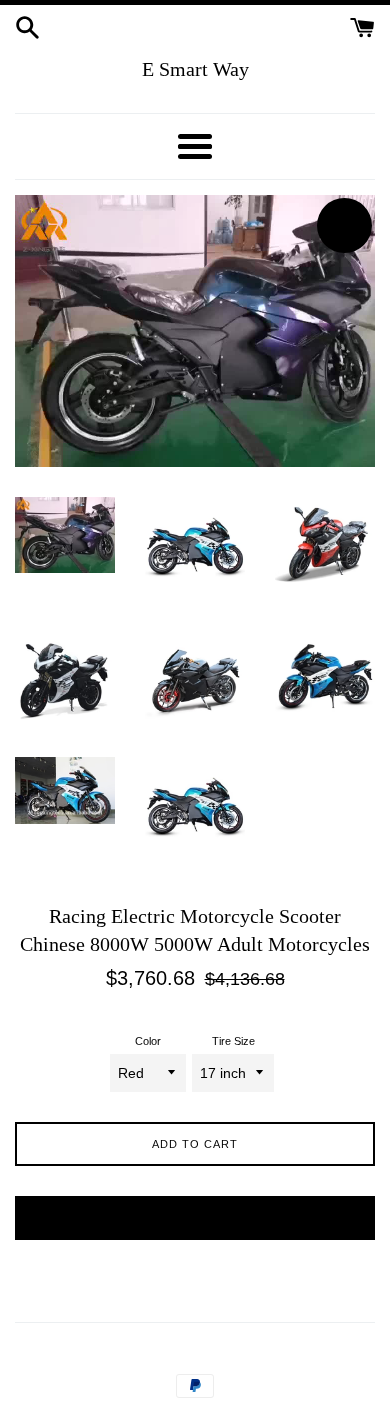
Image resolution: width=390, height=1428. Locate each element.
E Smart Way (195, 69)
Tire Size (233, 1041)
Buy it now (195, 1218)
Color (148, 1041)
